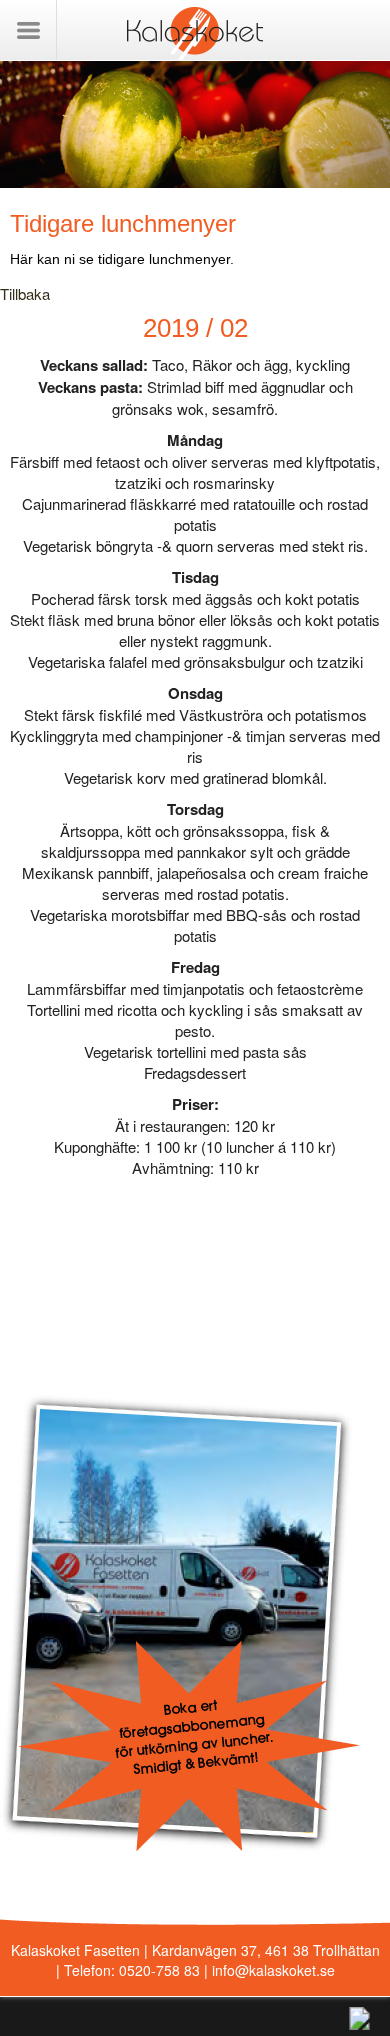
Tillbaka (25, 293)
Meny (28, 30)
